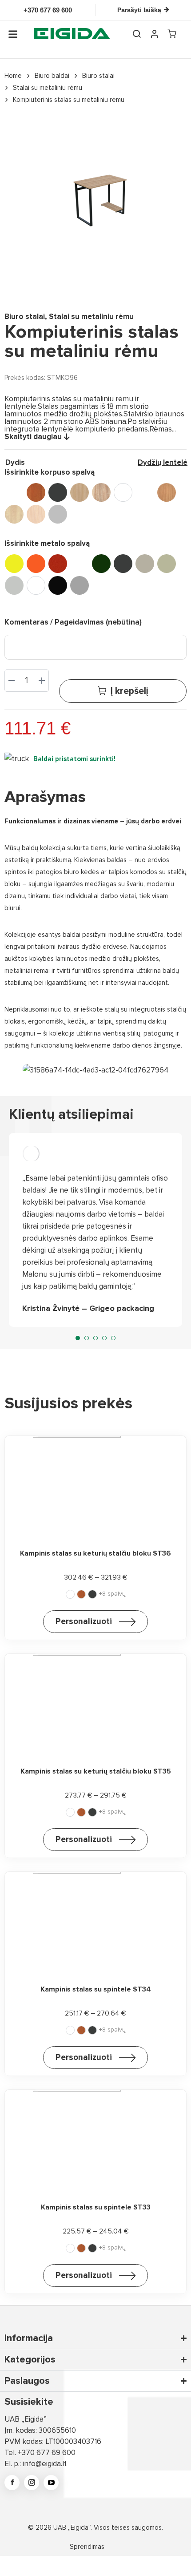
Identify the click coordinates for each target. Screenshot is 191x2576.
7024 (145, 564)
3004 (58, 564)
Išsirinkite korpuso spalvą (50, 472)
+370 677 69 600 (47, 2453)
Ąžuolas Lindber (80, 492)
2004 (36, 564)
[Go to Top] (173, 2558)
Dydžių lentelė (163, 462)
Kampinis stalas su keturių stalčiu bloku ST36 (95, 1553)
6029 (101, 564)
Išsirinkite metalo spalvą (47, 543)
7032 (167, 564)
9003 (36, 585)
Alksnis (36, 492)
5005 (80, 564)
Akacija (14, 492)
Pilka (58, 514)
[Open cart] (172, 34)
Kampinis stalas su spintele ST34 (96, 1989)
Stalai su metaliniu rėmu (91, 316)
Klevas (14, 514)
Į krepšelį (129, 691)
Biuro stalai (25, 316)
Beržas (145, 492)
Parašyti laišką (139, 10)
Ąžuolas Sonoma (101, 492)
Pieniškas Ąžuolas (36, 514)
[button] (78, 1338)
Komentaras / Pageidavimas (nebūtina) (73, 622)
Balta (123, 492)
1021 (14, 564)
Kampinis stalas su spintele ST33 (96, 2207)
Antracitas (58, 492)
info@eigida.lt (45, 2464)
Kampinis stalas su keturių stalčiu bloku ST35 (96, 1771)
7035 (14, 585)
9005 (58, 585)
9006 (80, 585)
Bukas (167, 492)
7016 (123, 564)
